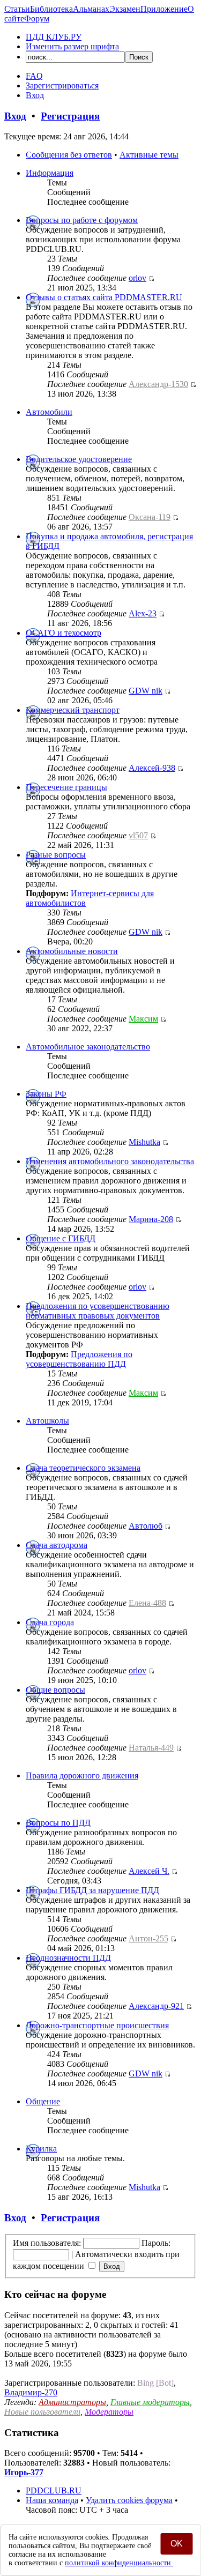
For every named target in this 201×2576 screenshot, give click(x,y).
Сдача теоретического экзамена (83, 1468)
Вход (35, 95)
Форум (37, 18)
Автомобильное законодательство (88, 1047)
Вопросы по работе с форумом (82, 220)
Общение (43, 2101)
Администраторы (72, 2402)
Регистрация (70, 116)
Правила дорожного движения (82, 1775)
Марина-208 (151, 1219)
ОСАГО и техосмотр (64, 633)
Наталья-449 (151, 1748)
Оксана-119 (150, 517)
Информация (50, 173)
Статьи (17, 9)
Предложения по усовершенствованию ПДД (79, 1359)
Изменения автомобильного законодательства (110, 1161)
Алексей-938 (152, 768)
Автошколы (47, 1421)
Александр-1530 (158, 384)
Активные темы (149, 155)
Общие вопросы (55, 1690)
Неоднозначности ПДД (68, 1958)
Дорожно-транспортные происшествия (97, 2025)
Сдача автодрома (57, 1545)
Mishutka (144, 1142)
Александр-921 (156, 2006)
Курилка (41, 2149)
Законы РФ (46, 1094)
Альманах (91, 9)
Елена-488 (147, 1603)
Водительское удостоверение (79, 459)
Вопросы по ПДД (58, 1823)
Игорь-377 (24, 2472)
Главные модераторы (150, 2402)
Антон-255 (148, 1938)
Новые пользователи (42, 2412)
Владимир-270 (31, 2392)
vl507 (138, 835)
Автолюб (146, 1526)
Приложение (164, 9)
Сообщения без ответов (69, 155)
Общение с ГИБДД (61, 1238)
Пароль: (156, 2243)
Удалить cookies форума (129, 2500)
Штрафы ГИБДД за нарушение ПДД (92, 1890)
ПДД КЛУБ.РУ (54, 37)
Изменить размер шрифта (72, 46)
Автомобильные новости (72, 951)
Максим (143, 1019)
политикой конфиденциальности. (119, 2563)
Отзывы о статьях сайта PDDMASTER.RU (104, 297)
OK (177, 2544)
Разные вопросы (56, 855)
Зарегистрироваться (62, 85)
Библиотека (51, 9)
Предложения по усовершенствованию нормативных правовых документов (98, 1311)
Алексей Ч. (149, 1871)
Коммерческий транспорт (73, 710)
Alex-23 (143, 613)
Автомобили (49, 412)
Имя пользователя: (47, 2243)
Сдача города (50, 1622)
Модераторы (109, 2412)
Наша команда (52, 2500)
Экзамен (125, 9)
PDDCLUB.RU (54, 2491)
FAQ (34, 76)
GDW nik (146, 691)
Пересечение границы (66, 787)
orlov (137, 278)
